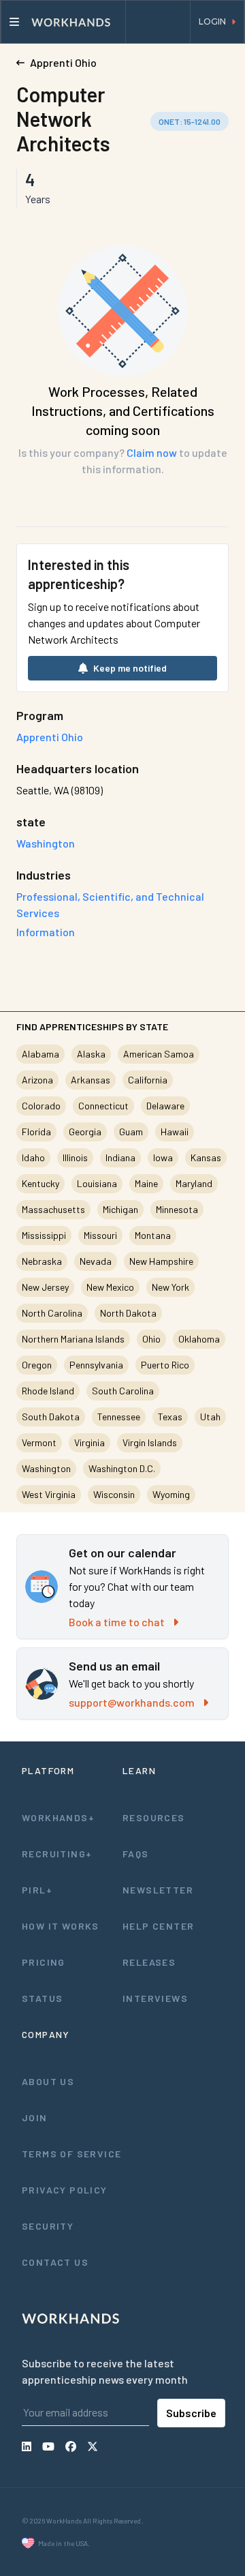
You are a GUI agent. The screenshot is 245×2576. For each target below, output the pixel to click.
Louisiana (97, 1183)
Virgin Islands (150, 1442)
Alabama (40, 1054)
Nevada (96, 1261)
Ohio (151, 1339)
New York (170, 1287)
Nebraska (42, 1261)
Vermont (39, 1442)
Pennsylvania (96, 1365)
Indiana (120, 1157)
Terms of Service (71, 2154)
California (148, 1080)
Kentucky (40, 1183)
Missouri (100, 1235)
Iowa (163, 1157)
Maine (146, 1183)
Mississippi (44, 1235)
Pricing (44, 1962)
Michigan (120, 1209)
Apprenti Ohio (50, 737)
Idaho (33, 1157)
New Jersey (45, 1287)
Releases (149, 1962)
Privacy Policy (65, 2190)
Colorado (41, 1106)
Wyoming (171, 1494)
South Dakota (51, 1417)
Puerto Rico (165, 1365)
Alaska (91, 1054)
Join (35, 2117)
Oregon (37, 1365)
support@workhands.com (132, 1702)
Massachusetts (53, 1209)
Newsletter (158, 1890)
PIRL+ (37, 1890)
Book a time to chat (117, 1622)
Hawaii (175, 1132)
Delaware (165, 1106)
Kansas (206, 1157)
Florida (36, 1132)
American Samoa (159, 1054)
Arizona (37, 1080)
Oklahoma (199, 1339)
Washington (46, 1468)
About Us (48, 2081)
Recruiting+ (57, 1854)
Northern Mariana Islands (73, 1339)
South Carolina (123, 1391)
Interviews (155, 1998)
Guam (131, 1132)
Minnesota (177, 1209)
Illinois (75, 1157)
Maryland (194, 1183)
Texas (170, 1417)
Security (48, 2226)
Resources (154, 1817)
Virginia (89, 1442)
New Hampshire (161, 1261)
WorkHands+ (58, 1817)
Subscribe (191, 2413)
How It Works (61, 1926)
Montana (153, 1235)
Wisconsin (114, 1494)
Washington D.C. (122, 1468)
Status (42, 1998)
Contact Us (55, 2262)
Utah (210, 1417)
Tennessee (119, 1417)
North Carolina (52, 1313)
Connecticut (103, 1106)
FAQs (136, 1854)
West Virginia (49, 1494)
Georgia (85, 1132)
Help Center (158, 1926)
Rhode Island (48, 1391)
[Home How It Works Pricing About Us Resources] (63, 22)
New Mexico (110, 1287)
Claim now (152, 452)
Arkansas (91, 1080)
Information (46, 932)
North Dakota (128, 1313)
